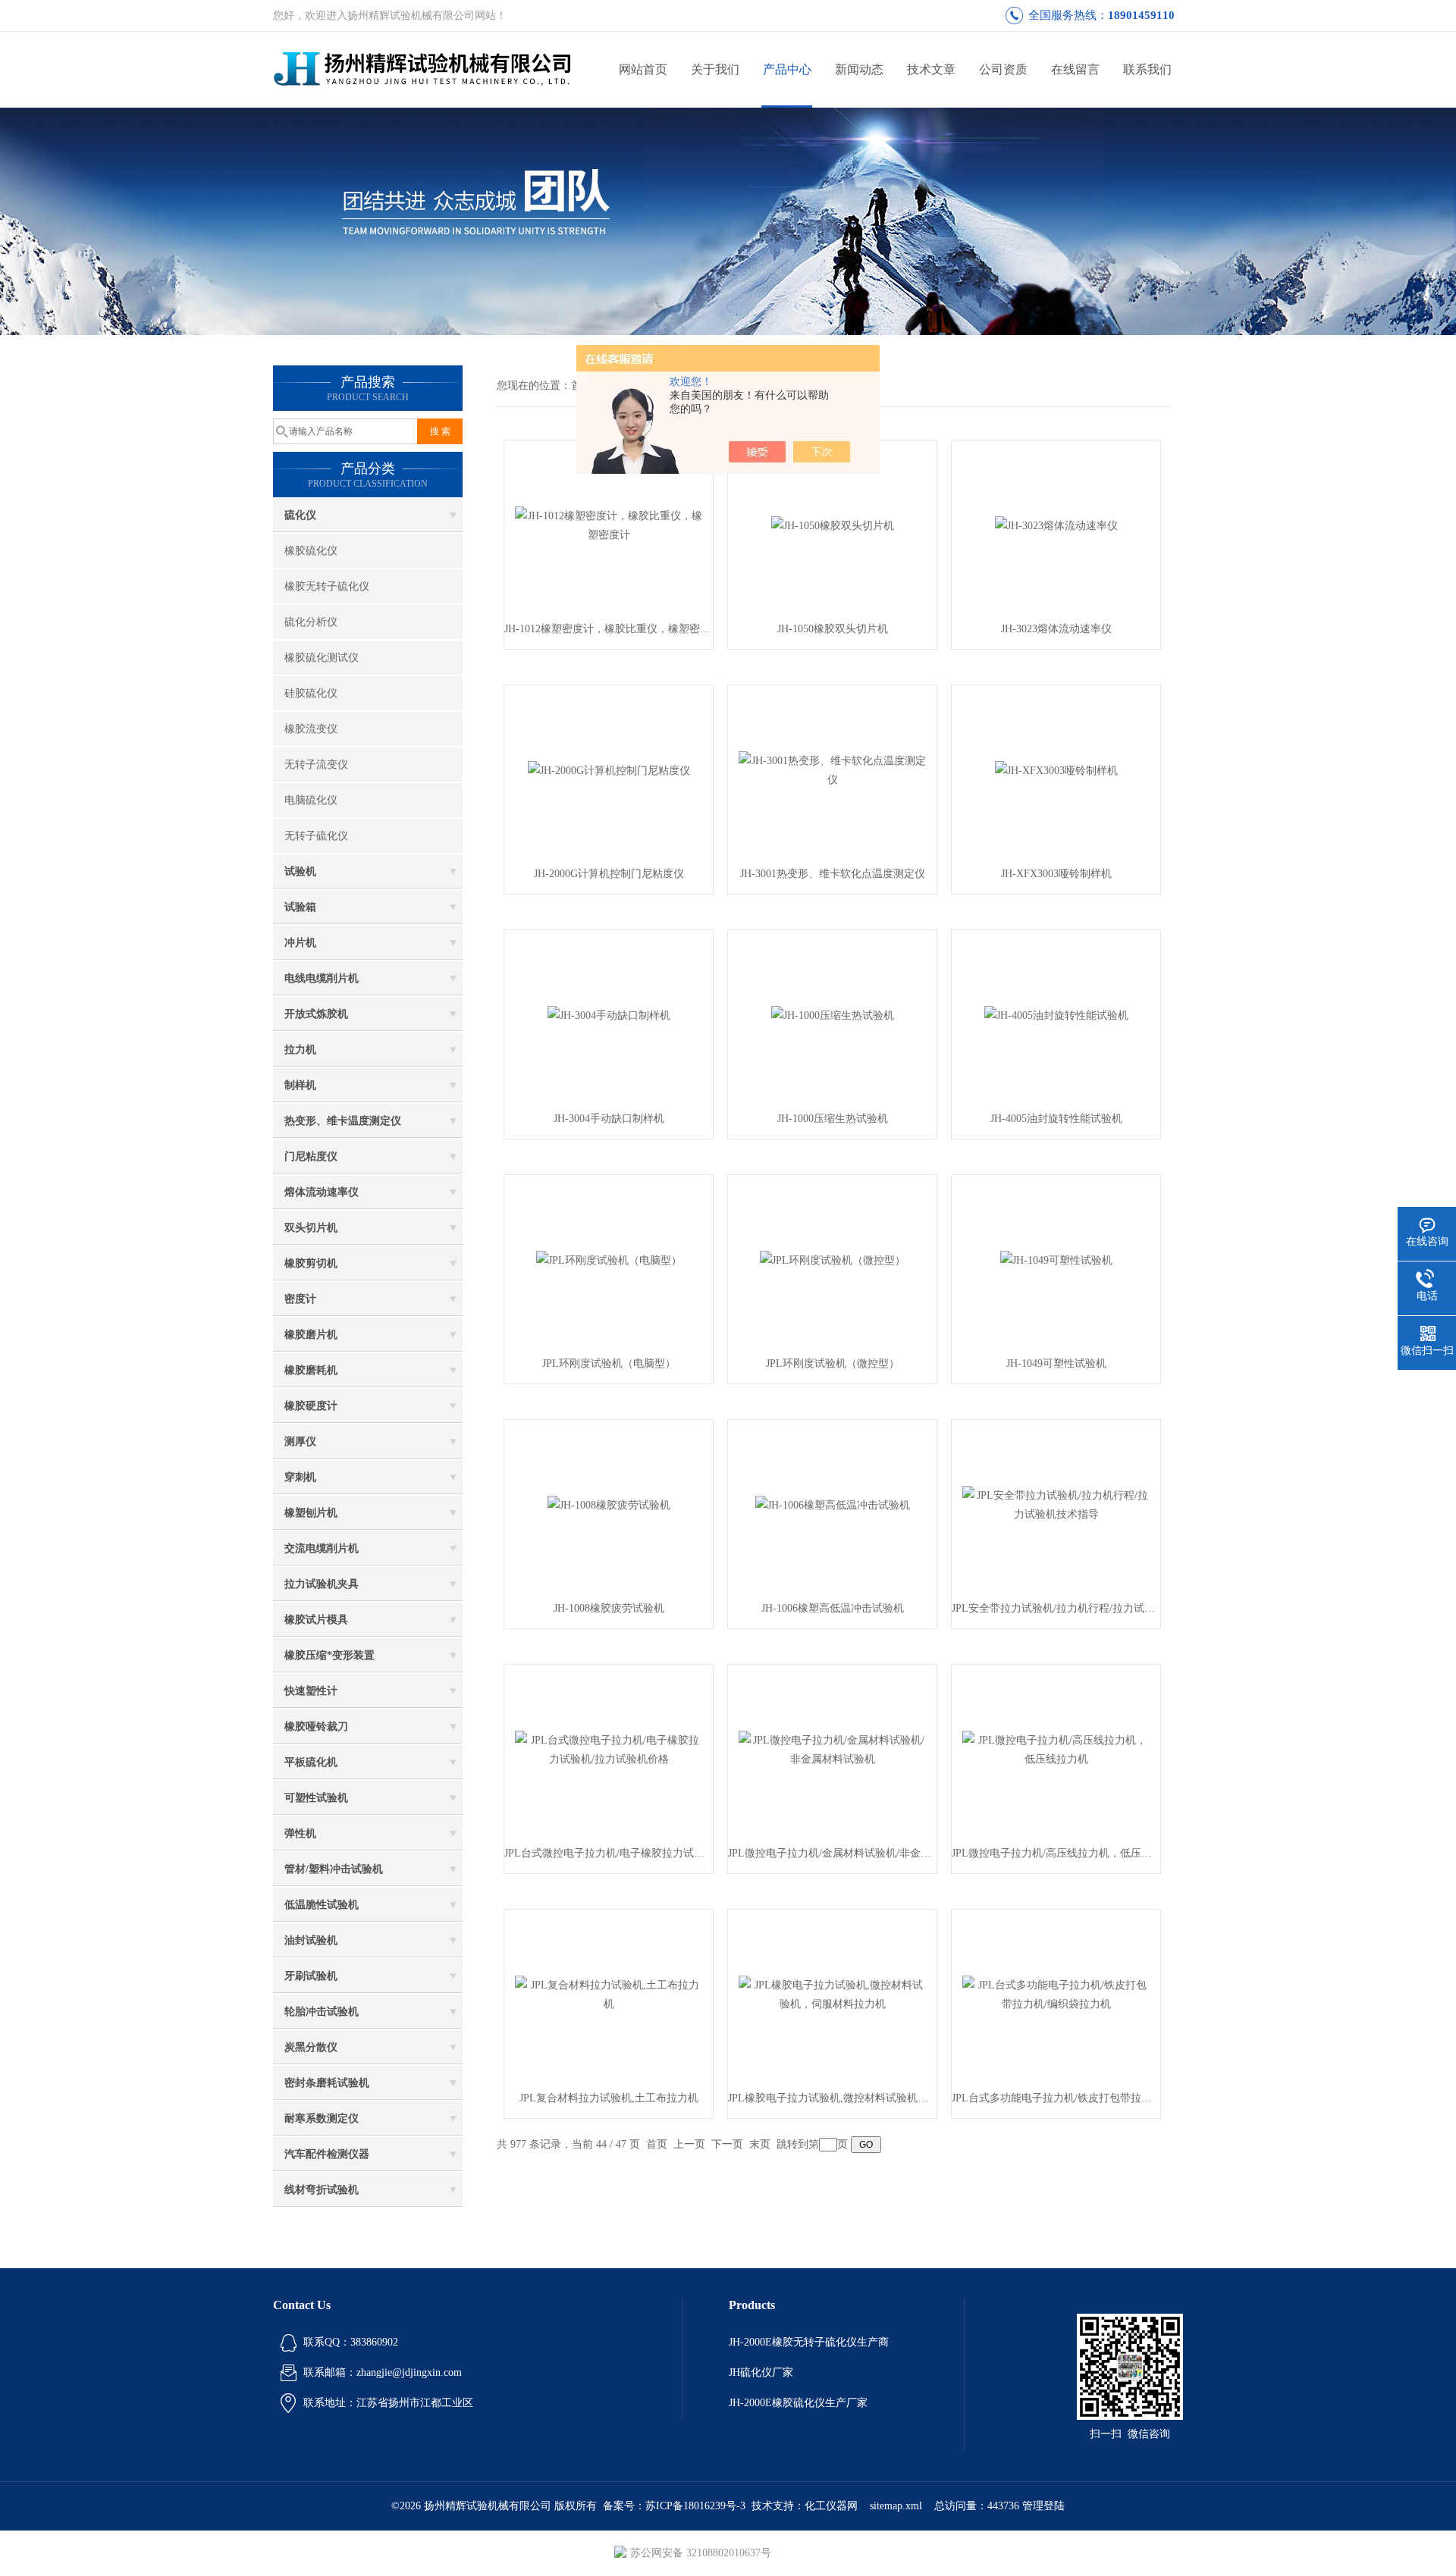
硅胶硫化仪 (311, 693)
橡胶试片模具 (316, 1620)
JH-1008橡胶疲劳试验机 (609, 1608)
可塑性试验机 (316, 1798)
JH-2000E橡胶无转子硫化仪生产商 (809, 2342)
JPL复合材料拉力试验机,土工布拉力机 (609, 2098)
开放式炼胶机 (316, 1014)
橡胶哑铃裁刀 (316, 1727)
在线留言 (1075, 69)
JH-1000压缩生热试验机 (833, 1119)
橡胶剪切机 (311, 1263)
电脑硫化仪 (311, 800)
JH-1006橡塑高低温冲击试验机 (833, 1608)
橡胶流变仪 (311, 729)
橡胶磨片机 (311, 1335)
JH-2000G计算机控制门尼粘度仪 (609, 874)
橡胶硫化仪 (311, 551)
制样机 (300, 1085)
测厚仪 (300, 1442)
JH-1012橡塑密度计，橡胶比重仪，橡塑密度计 (609, 629)
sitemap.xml (896, 2506)
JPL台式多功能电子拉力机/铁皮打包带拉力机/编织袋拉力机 (1056, 2098)
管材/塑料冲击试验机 (334, 1869)
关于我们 (715, 69)
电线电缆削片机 (322, 978)
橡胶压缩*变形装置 (329, 1655)
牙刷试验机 (311, 1976)
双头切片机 (311, 1228)
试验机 (300, 871)
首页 (657, 2144)
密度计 (300, 1299)
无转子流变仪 (316, 765)
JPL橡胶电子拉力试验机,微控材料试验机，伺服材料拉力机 (832, 2098)
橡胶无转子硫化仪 (327, 586)
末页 (760, 2144)
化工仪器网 (831, 2506)
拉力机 (300, 1050)
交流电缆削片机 (322, 1548)
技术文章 (931, 69)
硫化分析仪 (311, 622)
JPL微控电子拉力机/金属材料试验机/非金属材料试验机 (832, 1853)
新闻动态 (859, 69)
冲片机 (300, 943)
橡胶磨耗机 (311, 1370)
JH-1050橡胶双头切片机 (833, 629)
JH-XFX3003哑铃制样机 (1056, 874)
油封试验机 (311, 1940)
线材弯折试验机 (322, 2190)
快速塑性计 (311, 1691)
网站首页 (643, 69)
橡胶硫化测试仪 (322, 658)
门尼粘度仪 (311, 1156)
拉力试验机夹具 (322, 1584)
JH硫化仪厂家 (761, 2372)
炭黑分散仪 (311, 2047)
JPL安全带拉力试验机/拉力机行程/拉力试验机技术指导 (1056, 1608)
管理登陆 (1043, 2506)
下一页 (727, 2144)
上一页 (689, 2144)
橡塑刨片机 (311, 1513)
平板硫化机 (311, 1762)
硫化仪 (300, 515)
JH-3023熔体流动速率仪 (1056, 629)
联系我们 (1147, 69)
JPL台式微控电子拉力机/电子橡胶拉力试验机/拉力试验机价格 (609, 1853)
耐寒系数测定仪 (322, 2118)
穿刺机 (300, 1477)
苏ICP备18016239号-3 (695, 2506)
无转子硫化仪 (316, 836)
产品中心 (787, 69)
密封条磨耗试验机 (327, 2083)
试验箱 (300, 907)
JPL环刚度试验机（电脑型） (609, 1363)
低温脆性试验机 (322, 1905)
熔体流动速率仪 (322, 1192)
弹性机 (300, 1833)
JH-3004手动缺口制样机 (609, 1119)
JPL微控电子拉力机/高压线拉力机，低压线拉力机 (1056, 1853)
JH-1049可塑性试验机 (1056, 1363)
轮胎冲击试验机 (322, 2012)
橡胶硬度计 (311, 1406)
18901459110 (1141, 15)
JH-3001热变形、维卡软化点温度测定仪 (833, 874)
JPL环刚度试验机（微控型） (833, 1363)
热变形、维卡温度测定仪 (343, 1121)
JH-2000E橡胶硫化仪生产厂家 (798, 2403)
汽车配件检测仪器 (327, 2154)
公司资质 (1003, 69)
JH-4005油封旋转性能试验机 (1056, 1119)
